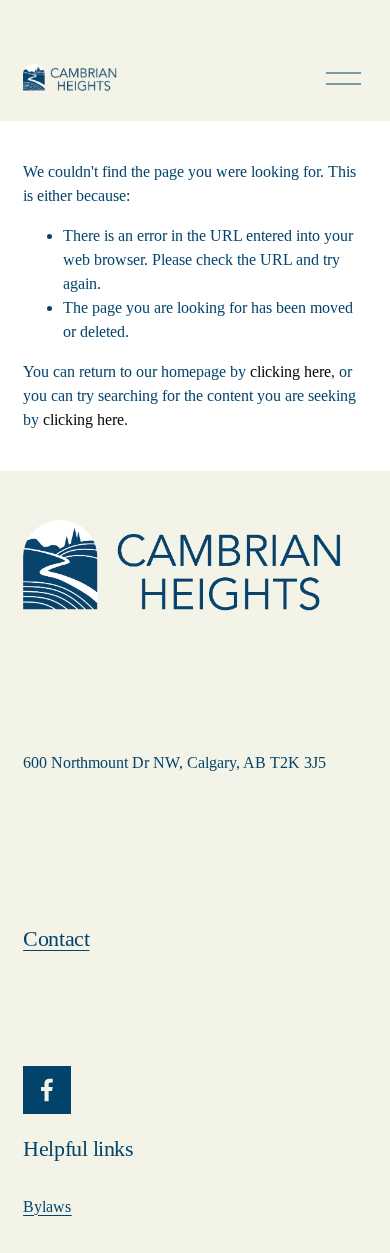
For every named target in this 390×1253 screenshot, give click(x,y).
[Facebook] (47, 1090)
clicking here (290, 371)
